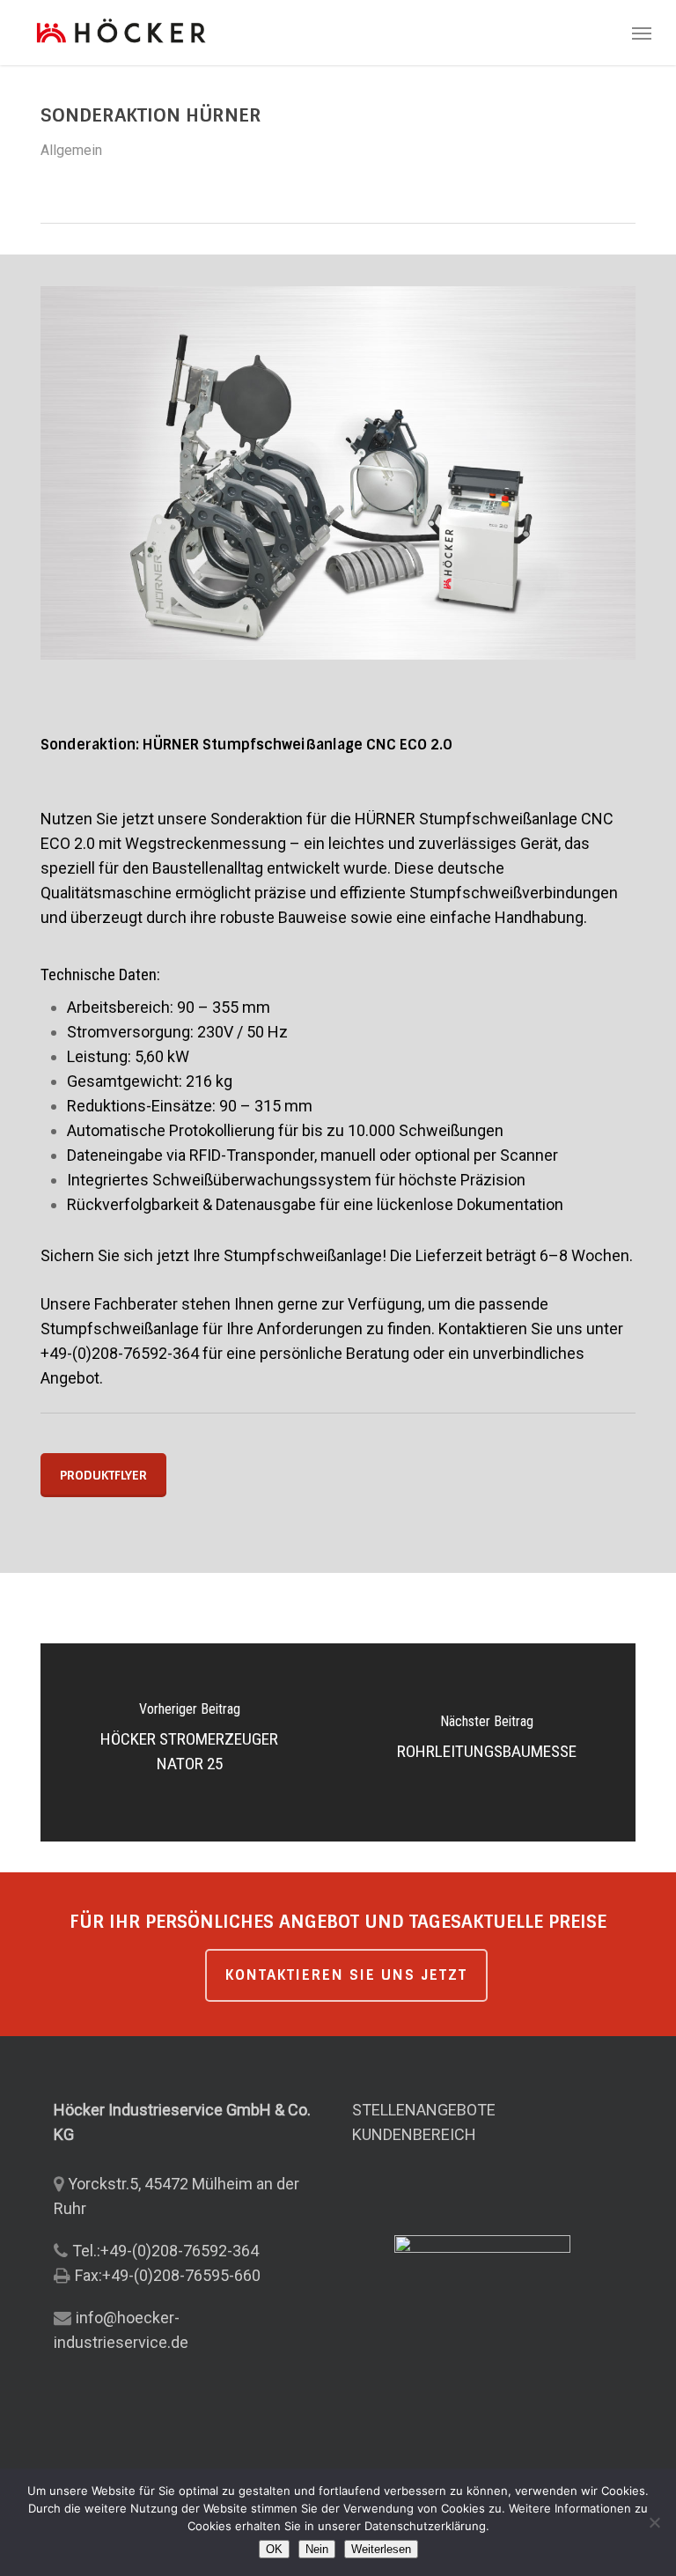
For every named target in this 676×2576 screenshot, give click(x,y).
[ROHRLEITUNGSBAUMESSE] (487, 1742)
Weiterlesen (381, 2549)
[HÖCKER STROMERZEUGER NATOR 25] (189, 1742)
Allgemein (71, 150)
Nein (317, 2549)
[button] (642, 33)
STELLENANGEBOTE (424, 2110)
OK (274, 2549)
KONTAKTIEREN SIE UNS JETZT (346, 1975)
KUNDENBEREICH (414, 2134)
